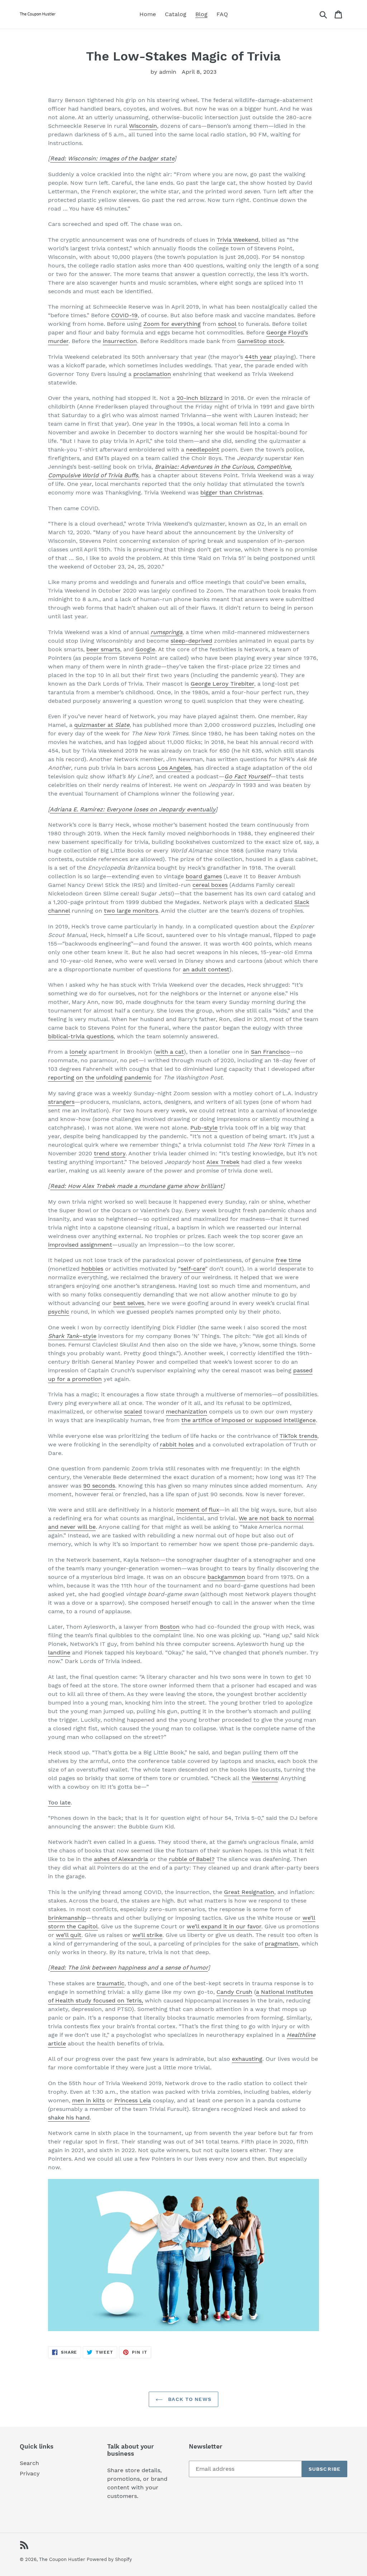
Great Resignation (249, 1892)
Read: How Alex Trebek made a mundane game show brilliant (136, 1186)
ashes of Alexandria (121, 1859)
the (90, 1077)
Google (145, 649)
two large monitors (131, 911)
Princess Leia (133, 2100)
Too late (59, 1802)
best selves (129, 1303)
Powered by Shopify (109, 2559)
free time (288, 1260)
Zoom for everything (172, 324)
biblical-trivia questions (81, 1036)
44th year (258, 357)
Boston (170, 1627)
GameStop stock (261, 341)
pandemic (138, 1077)
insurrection (120, 341)
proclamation (152, 374)
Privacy (30, 2473)
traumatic (111, 1983)
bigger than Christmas (231, 492)
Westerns (265, 1778)
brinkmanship (67, 1918)
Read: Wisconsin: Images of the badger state (112, 158)
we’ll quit (69, 1935)
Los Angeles (174, 768)
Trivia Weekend (238, 240)
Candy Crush (234, 1992)
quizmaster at (102, 725)
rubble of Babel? (192, 1859)
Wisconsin (143, 126)
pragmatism (282, 1944)
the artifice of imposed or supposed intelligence (249, 1420)
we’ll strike (147, 1935)
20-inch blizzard (200, 398)
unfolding (109, 1077)
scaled (133, 1412)
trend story (110, 1153)
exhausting (247, 2059)
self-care (193, 1269)
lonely (78, 1052)
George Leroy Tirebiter (222, 684)
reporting (61, 1077)
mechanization (187, 1412)
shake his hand (69, 2118)
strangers (61, 1102)
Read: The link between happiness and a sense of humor (129, 1968)
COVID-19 (124, 315)
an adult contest (206, 969)
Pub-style (204, 1128)
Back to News (189, 2399)
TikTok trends (298, 1436)
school (227, 324)
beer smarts (103, 649)
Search (29, 2463)
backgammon (226, 1577)
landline (59, 1652)
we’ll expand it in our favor (224, 1926)
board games (204, 876)
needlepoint (203, 450)
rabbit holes (177, 1444)
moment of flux (197, 1510)
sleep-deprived (191, 641)
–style (72, 1336)
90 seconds (99, 1486)
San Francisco (270, 1052)
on (80, 1077)
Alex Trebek (223, 1162)
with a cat (170, 1052)
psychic (59, 1312)
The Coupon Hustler (62, 2559)
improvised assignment (80, 1245)
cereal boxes (210, 885)
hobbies (92, 1269)
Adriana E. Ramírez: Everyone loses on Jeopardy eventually (133, 809)
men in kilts (88, 2100)
